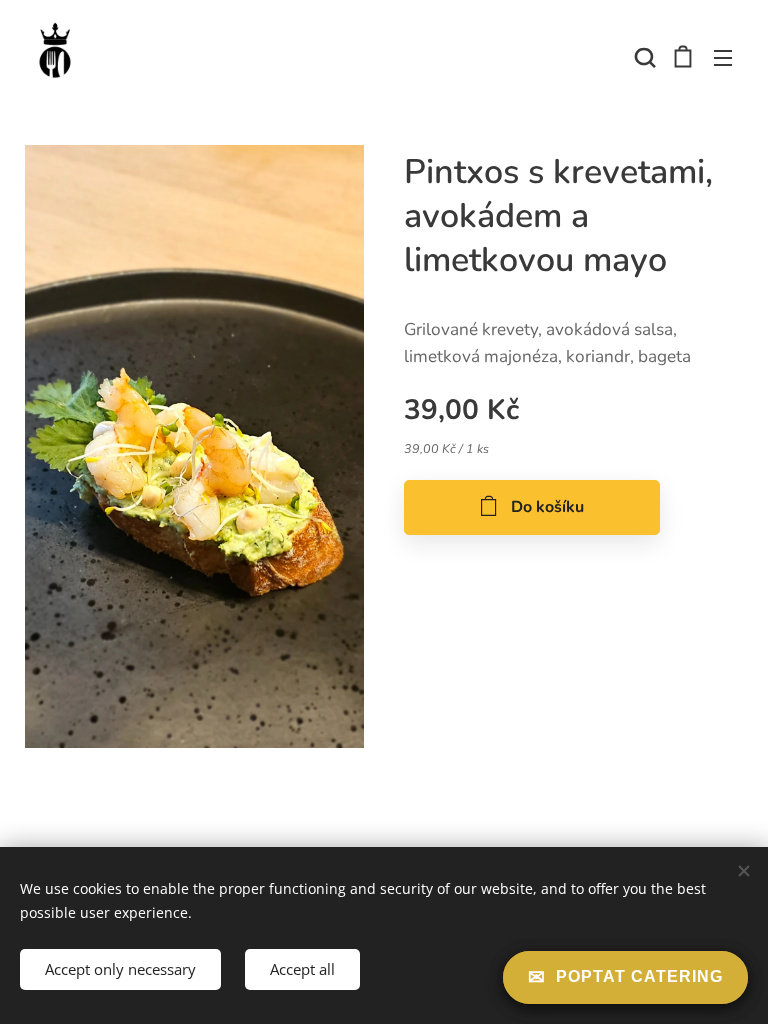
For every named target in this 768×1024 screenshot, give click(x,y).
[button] (643, 57)
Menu (723, 57)
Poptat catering (639, 976)
